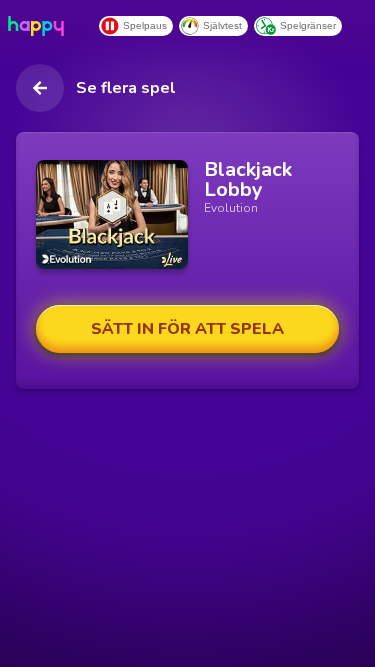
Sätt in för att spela (187, 329)
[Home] (40, 26)
